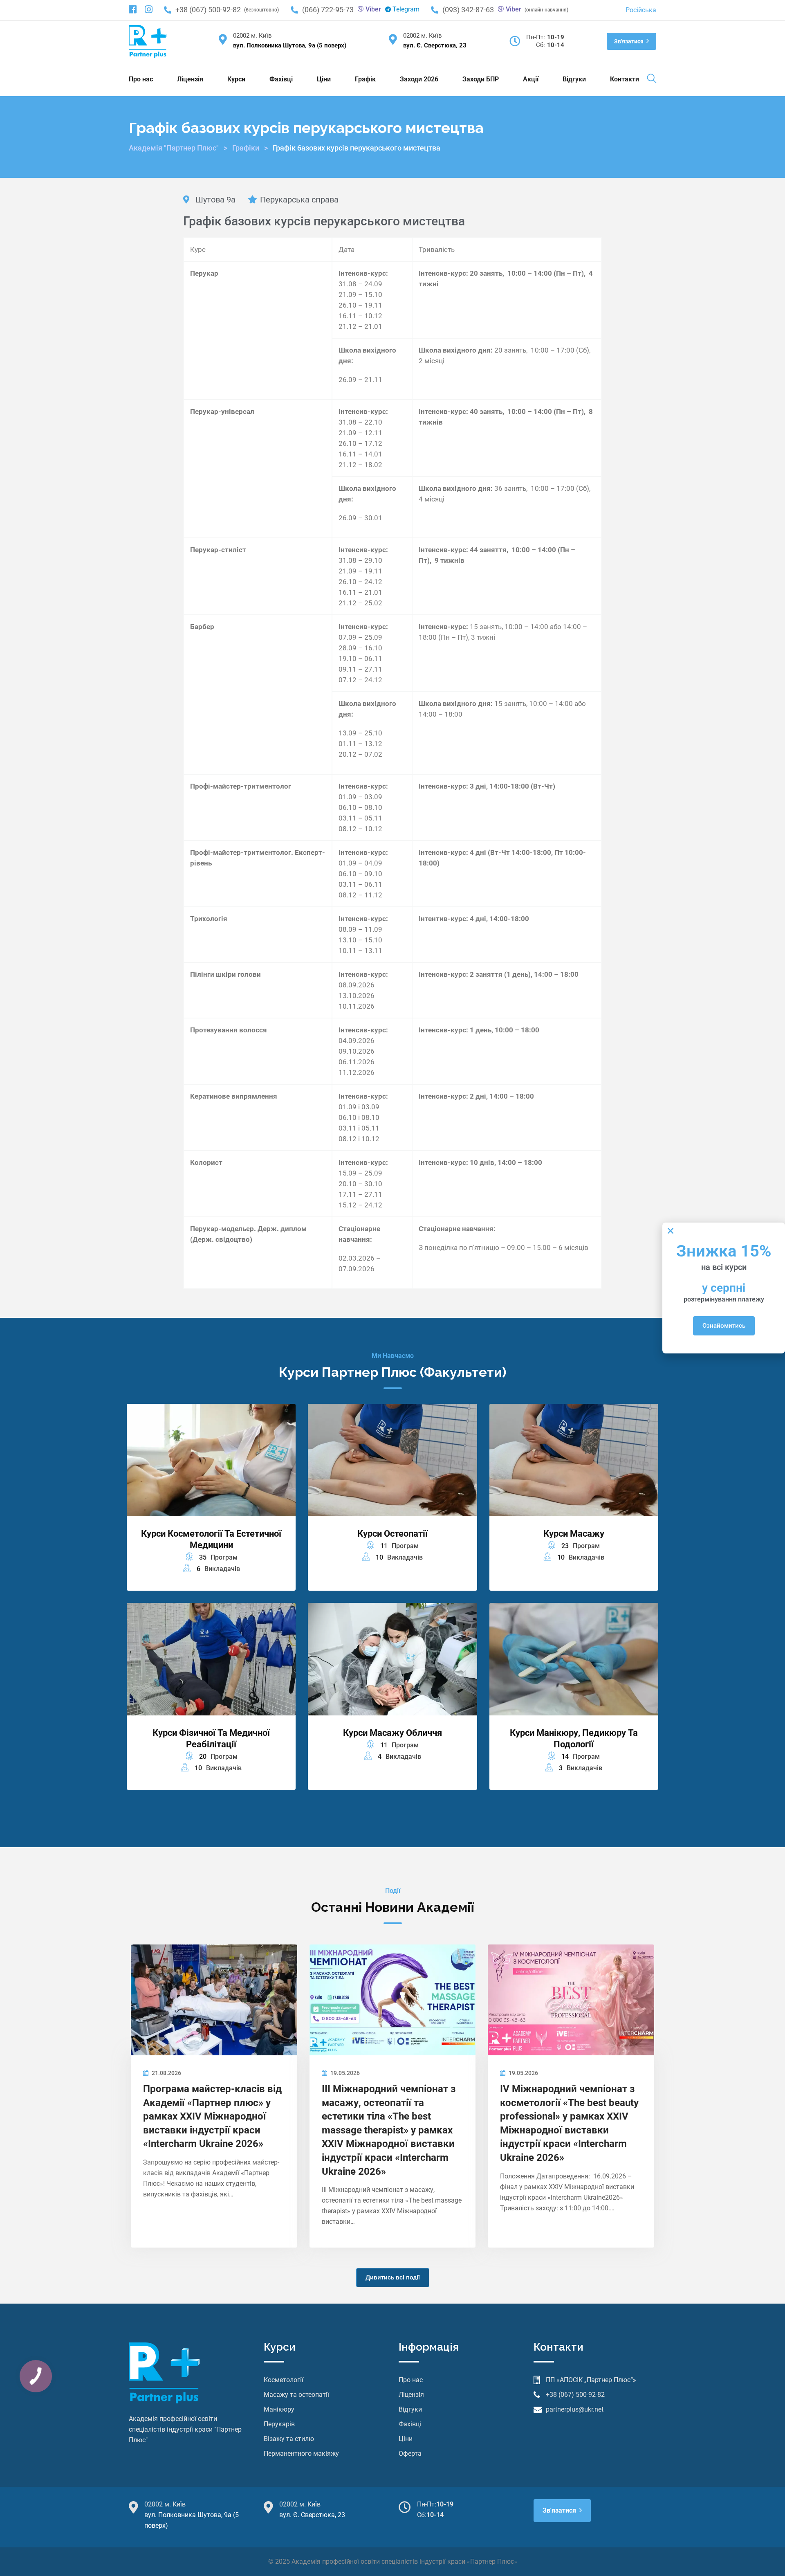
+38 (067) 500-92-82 (208, 10)
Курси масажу (574, 1534)
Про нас (141, 79)
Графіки (246, 148)
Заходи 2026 (419, 79)
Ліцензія (190, 79)
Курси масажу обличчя (392, 1733)
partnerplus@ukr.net (575, 2409)
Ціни (324, 79)
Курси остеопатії (392, 1534)
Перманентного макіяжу (301, 2453)
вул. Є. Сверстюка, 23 (435, 45)
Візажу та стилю (289, 2439)
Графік (365, 79)
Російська (641, 10)
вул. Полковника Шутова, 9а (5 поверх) (290, 45)
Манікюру (279, 2409)
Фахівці (281, 79)
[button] (671, 1231)
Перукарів (279, 2424)
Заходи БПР (481, 79)
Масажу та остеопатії (296, 2395)
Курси (236, 79)
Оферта (410, 2453)
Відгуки (574, 79)
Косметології (284, 2380)
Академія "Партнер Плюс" (174, 148)
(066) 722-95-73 (328, 10)
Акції (531, 79)
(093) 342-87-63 (468, 10)
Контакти (625, 79)
